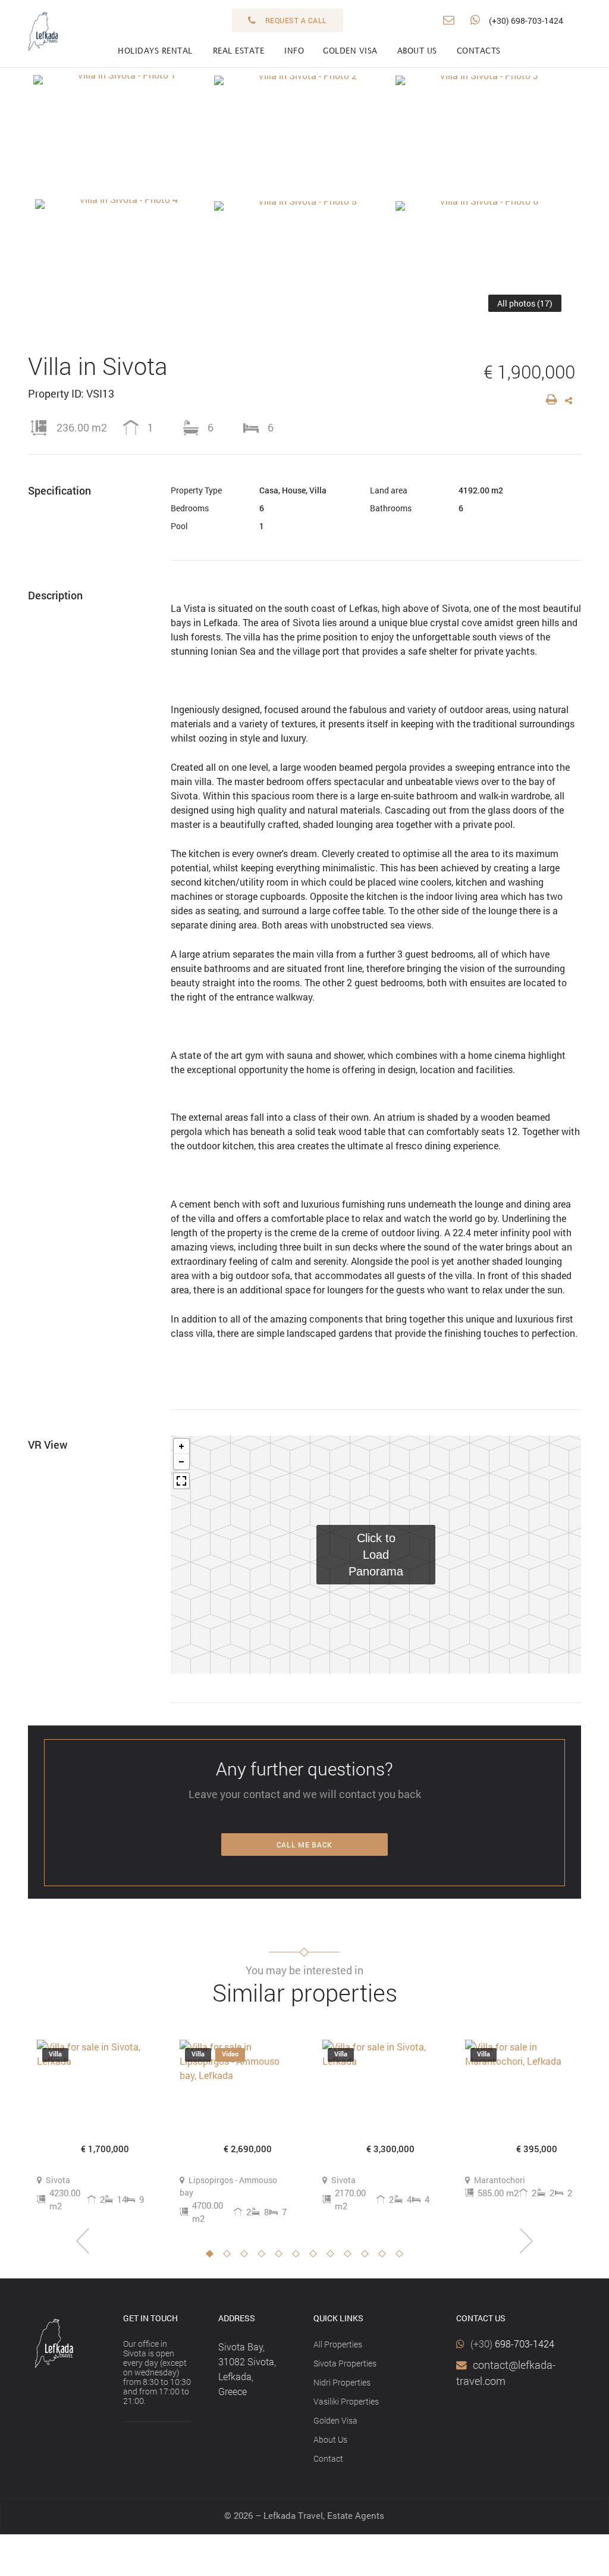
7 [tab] (316, 2257)
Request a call (296, 20)
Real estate (239, 51)
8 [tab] (334, 2257)
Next (526, 2241)
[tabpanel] (90, 2126)
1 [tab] (213, 2257)
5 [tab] (282, 2257)
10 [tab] (368, 2257)
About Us (330, 2439)
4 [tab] (265, 2257)
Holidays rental (155, 51)
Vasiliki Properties (346, 2401)
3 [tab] (247, 2257)
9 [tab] (351, 2257)
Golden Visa (335, 2420)
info (294, 51)
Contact (328, 2458)
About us (417, 51)
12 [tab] (403, 2257)
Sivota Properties (345, 2363)
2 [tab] (230, 2257)
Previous (83, 2241)
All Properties (338, 2344)
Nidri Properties (342, 2382)
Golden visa (350, 51)
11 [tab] (385, 2257)
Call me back (304, 1845)
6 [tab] (299, 2257)
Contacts (479, 51)
